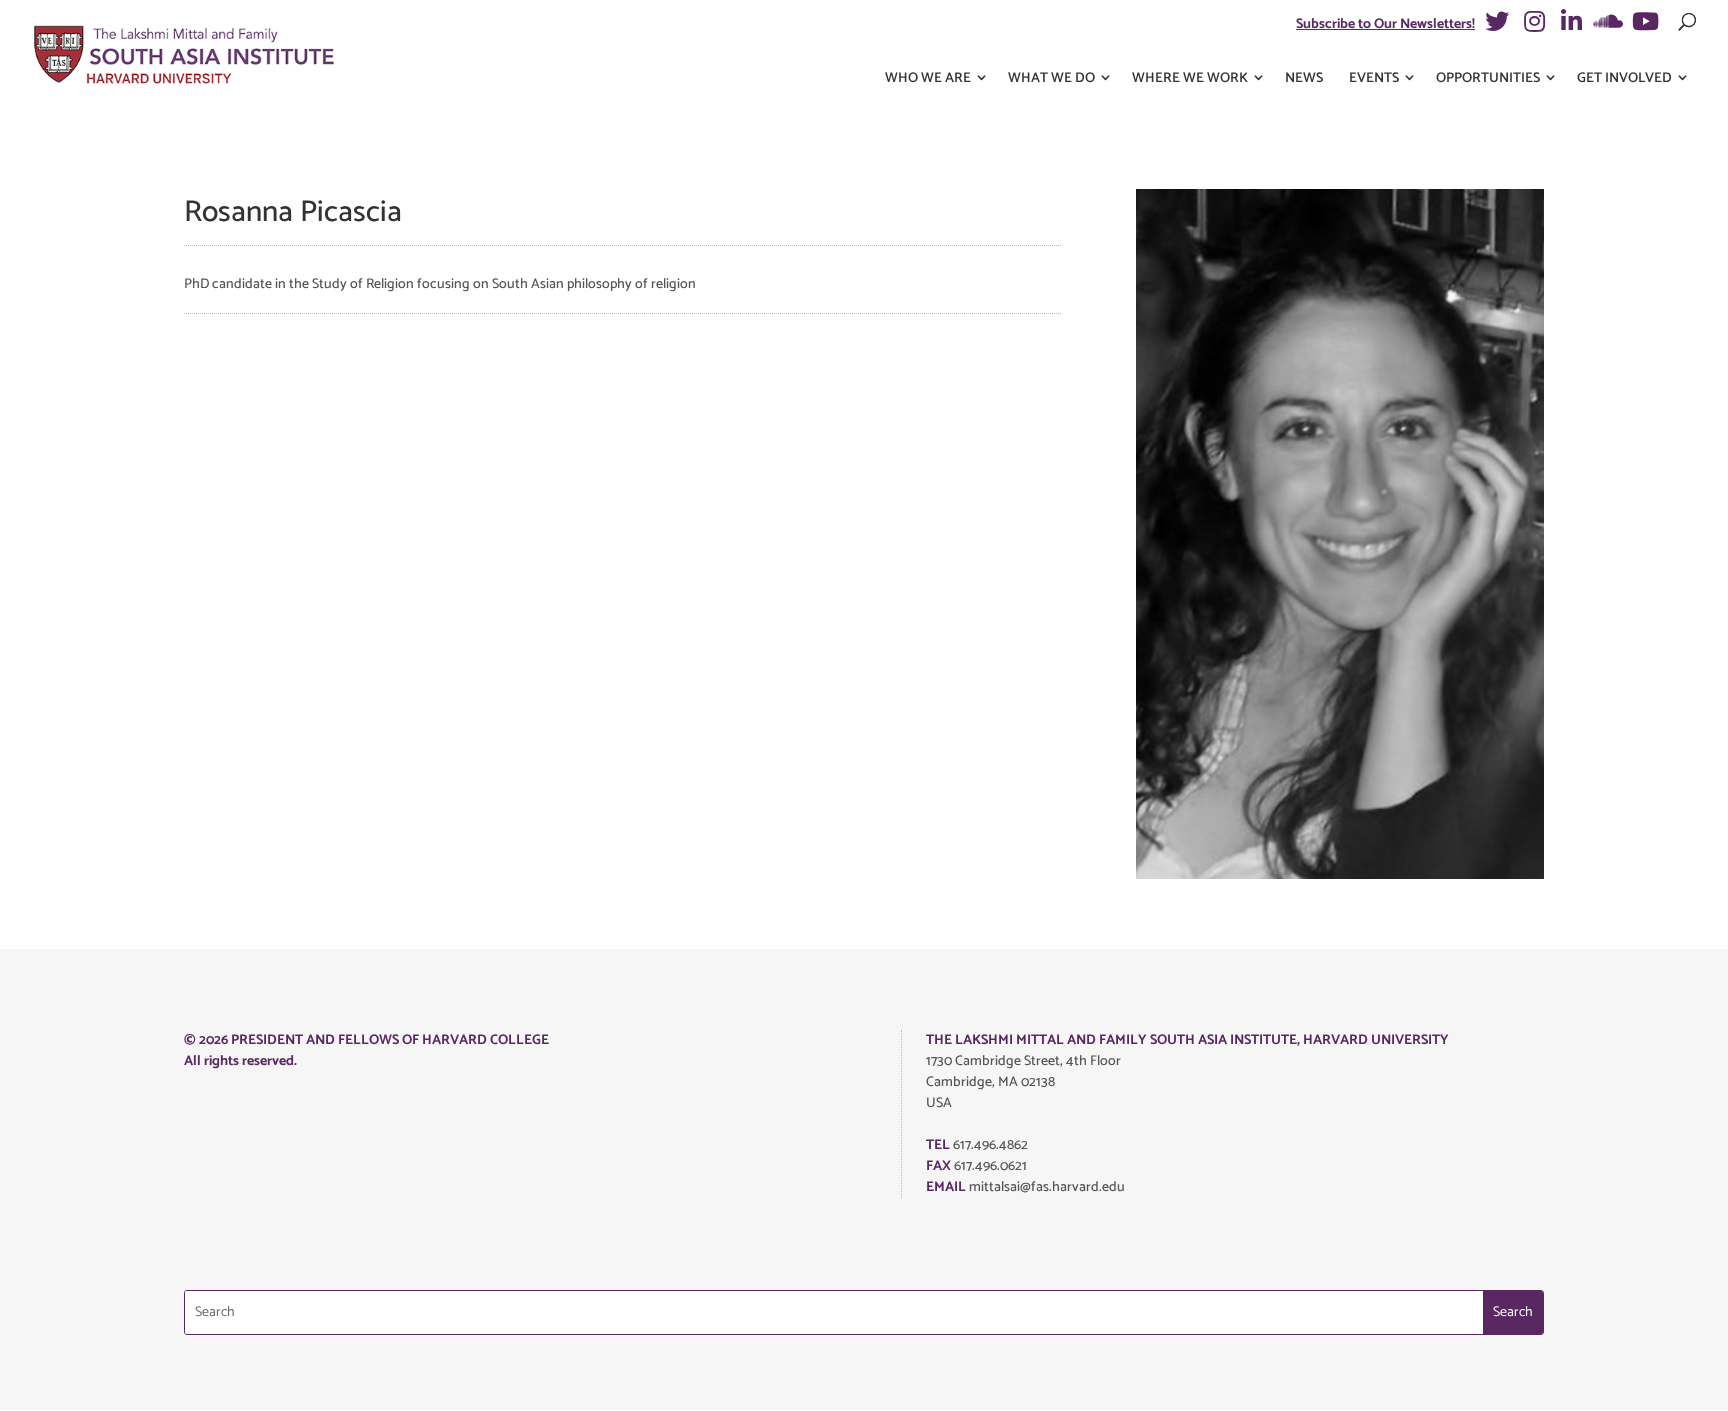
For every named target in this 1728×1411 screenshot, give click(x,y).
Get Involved (1624, 78)
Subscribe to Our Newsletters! (1385, 24)
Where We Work (1190, 78)
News (1304, 78)
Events (1374, 78)
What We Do (1051, 78)
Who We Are (928, 78)
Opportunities (1488, 78)
